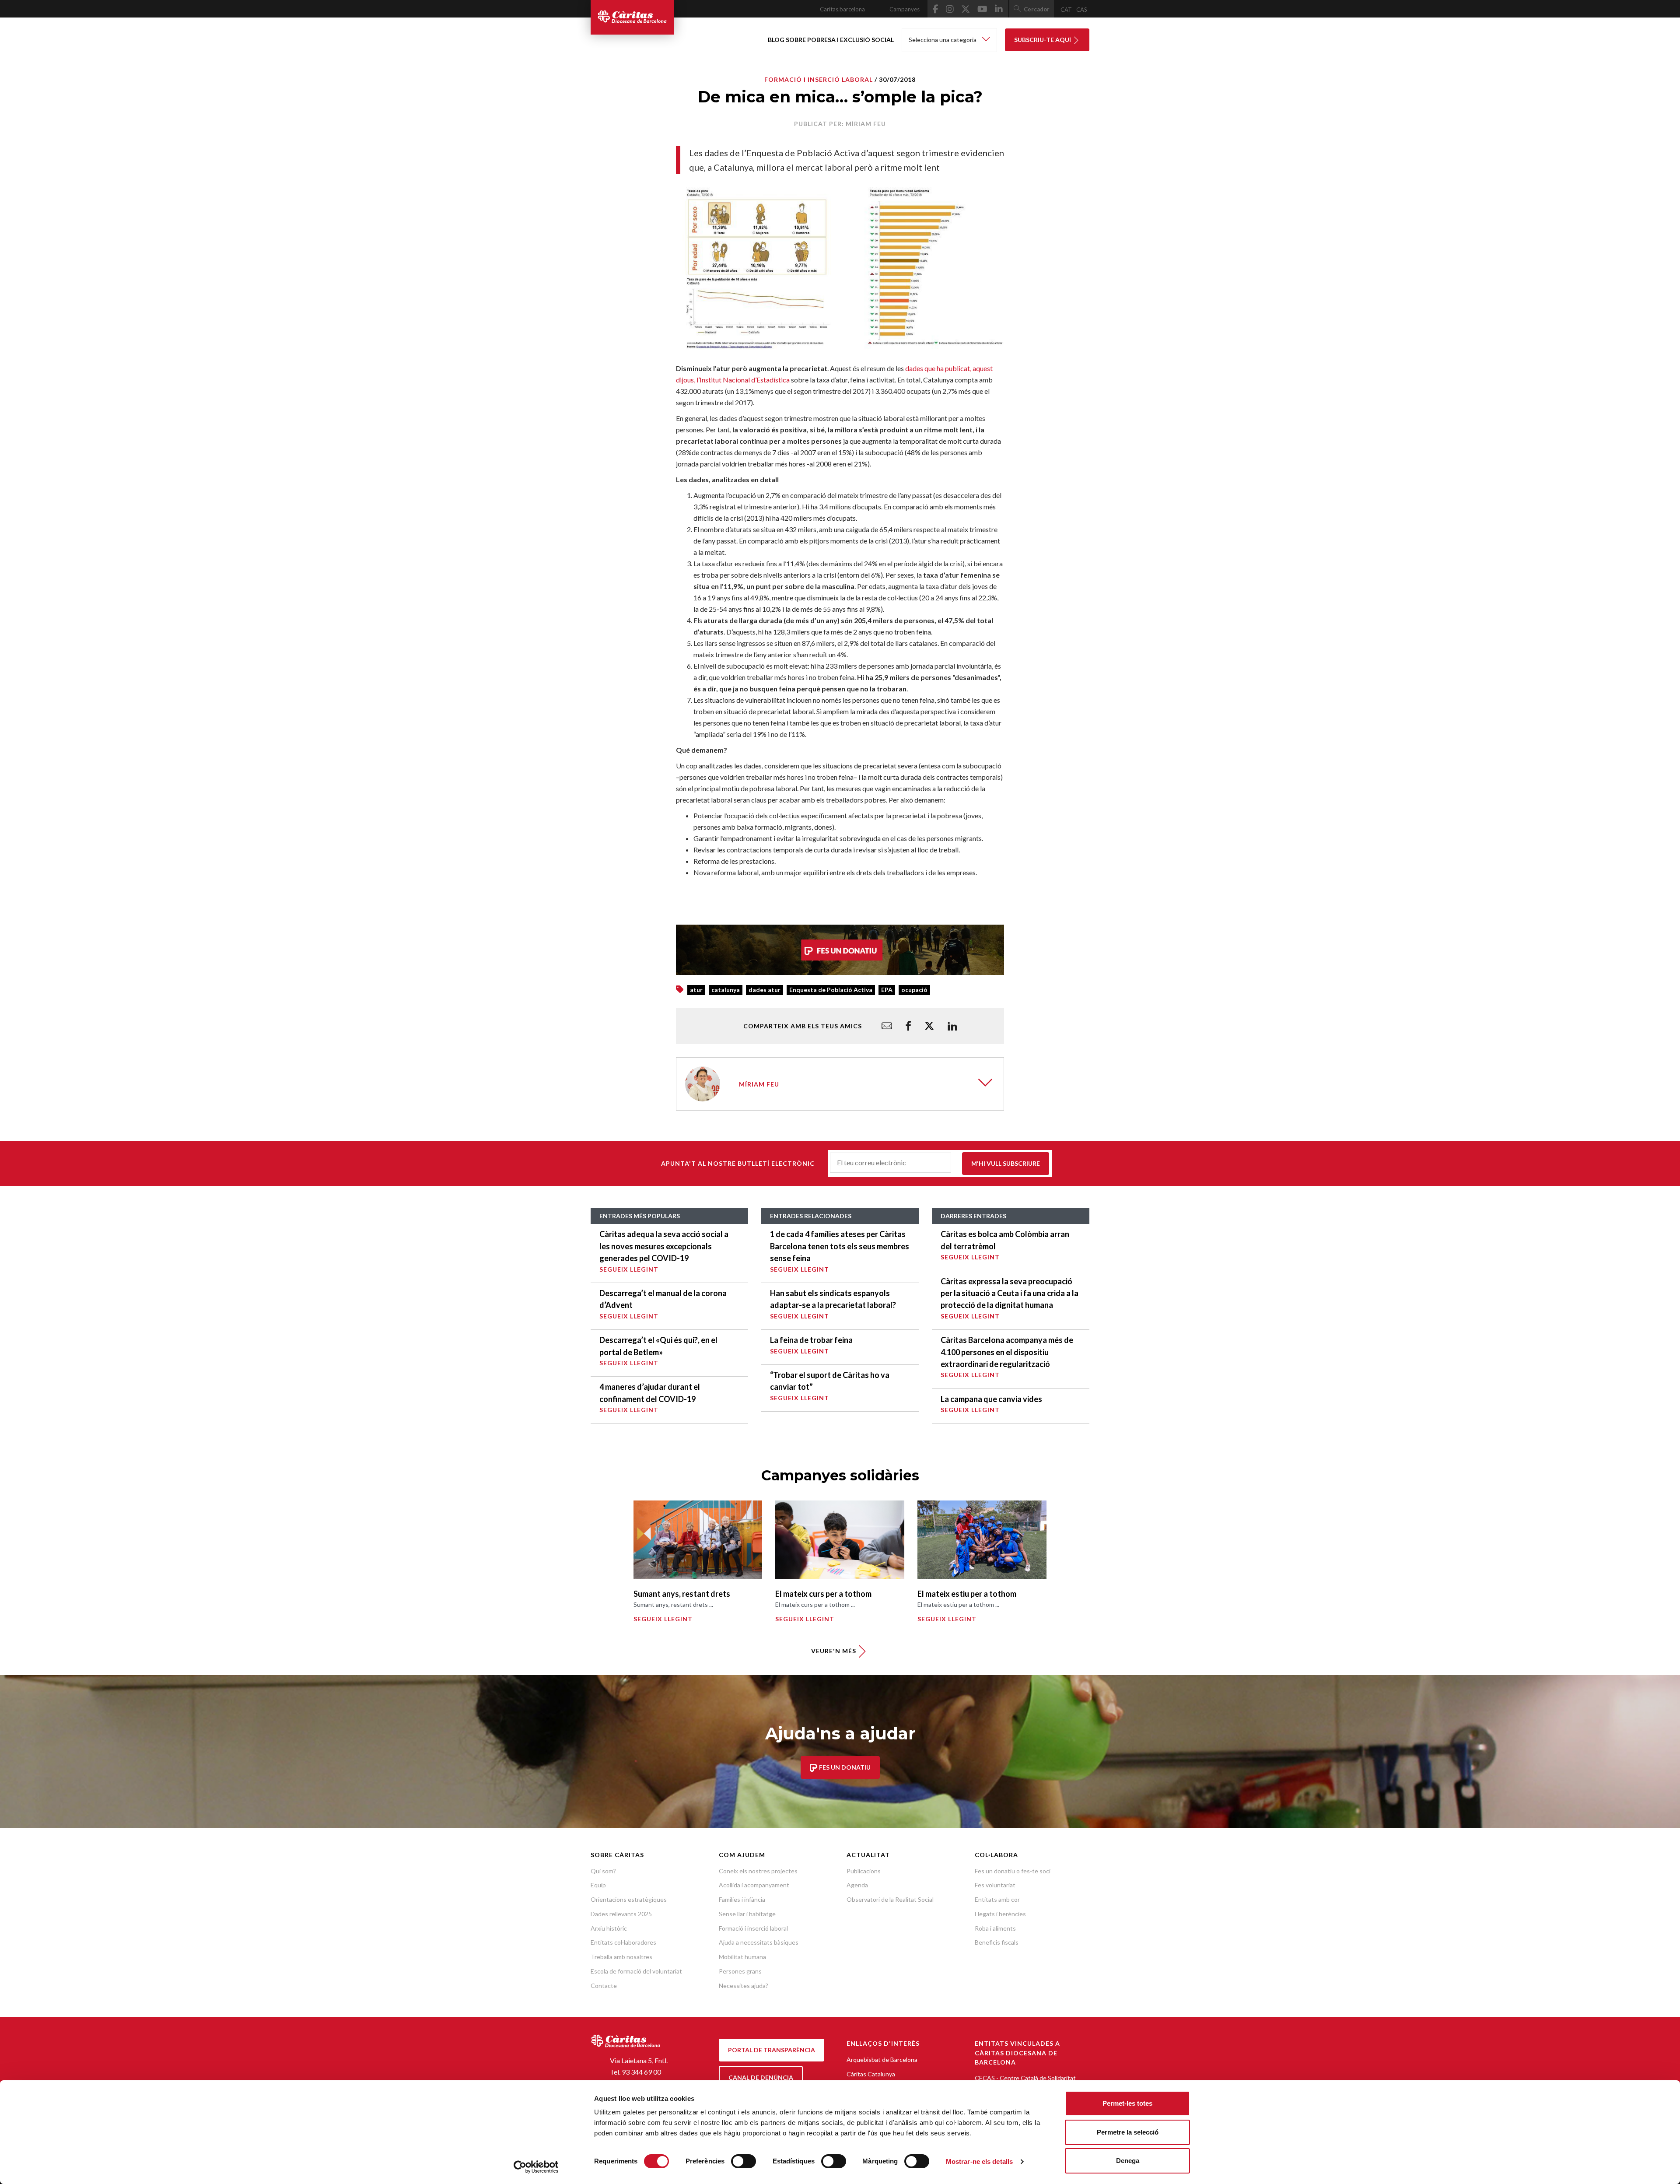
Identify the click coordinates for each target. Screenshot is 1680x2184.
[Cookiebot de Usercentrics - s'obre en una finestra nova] (536, 2167)
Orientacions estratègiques (629, 1899)
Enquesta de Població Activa (831, 990)
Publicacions (864, 1871)
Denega (1128, 2161)
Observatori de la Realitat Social (890, 1899)
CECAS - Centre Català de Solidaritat (1025, 2078)
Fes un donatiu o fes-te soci (1013, 1871)
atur (696, 990)
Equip (598, 1885)
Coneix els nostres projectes (758, 1871)
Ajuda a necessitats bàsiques (759, 1942)
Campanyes (905, 9)
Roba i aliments (995, 1928)
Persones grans (740, 1971)
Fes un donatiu (844, 1767)
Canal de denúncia (761, 2077)
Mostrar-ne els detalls (979, 2161)
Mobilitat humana (742, 1957)
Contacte (604, 1986)
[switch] (744, 2161)
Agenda (857, 1885)
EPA (887, 990)
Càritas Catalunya (871, 2074)
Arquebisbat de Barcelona (882, 2060)
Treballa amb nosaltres (621, 1957)
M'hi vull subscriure (1006, 1163)
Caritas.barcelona (842, 9)
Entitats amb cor (997, 1899)
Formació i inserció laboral (819, 79)
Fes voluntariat (995, 1885)
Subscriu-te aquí (1043, 40)
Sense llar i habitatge (747, 1914)
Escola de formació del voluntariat (636, 1971)
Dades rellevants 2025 (621, 1914)
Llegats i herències (1000, 1914)
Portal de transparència (772, 2050)
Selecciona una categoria (943, 40)
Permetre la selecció (1128, 2132)
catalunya (726, 990)
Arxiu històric (609, 1928)
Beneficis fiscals (997, 1942)
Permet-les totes (1127, 2103)
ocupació (914, 990)
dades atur (765, 990)
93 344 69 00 (641, 2072)
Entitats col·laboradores (623, 1942)
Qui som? (603, 1871)
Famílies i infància (742, 1899)
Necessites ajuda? (744, 1986)
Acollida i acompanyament (754, 1885)
